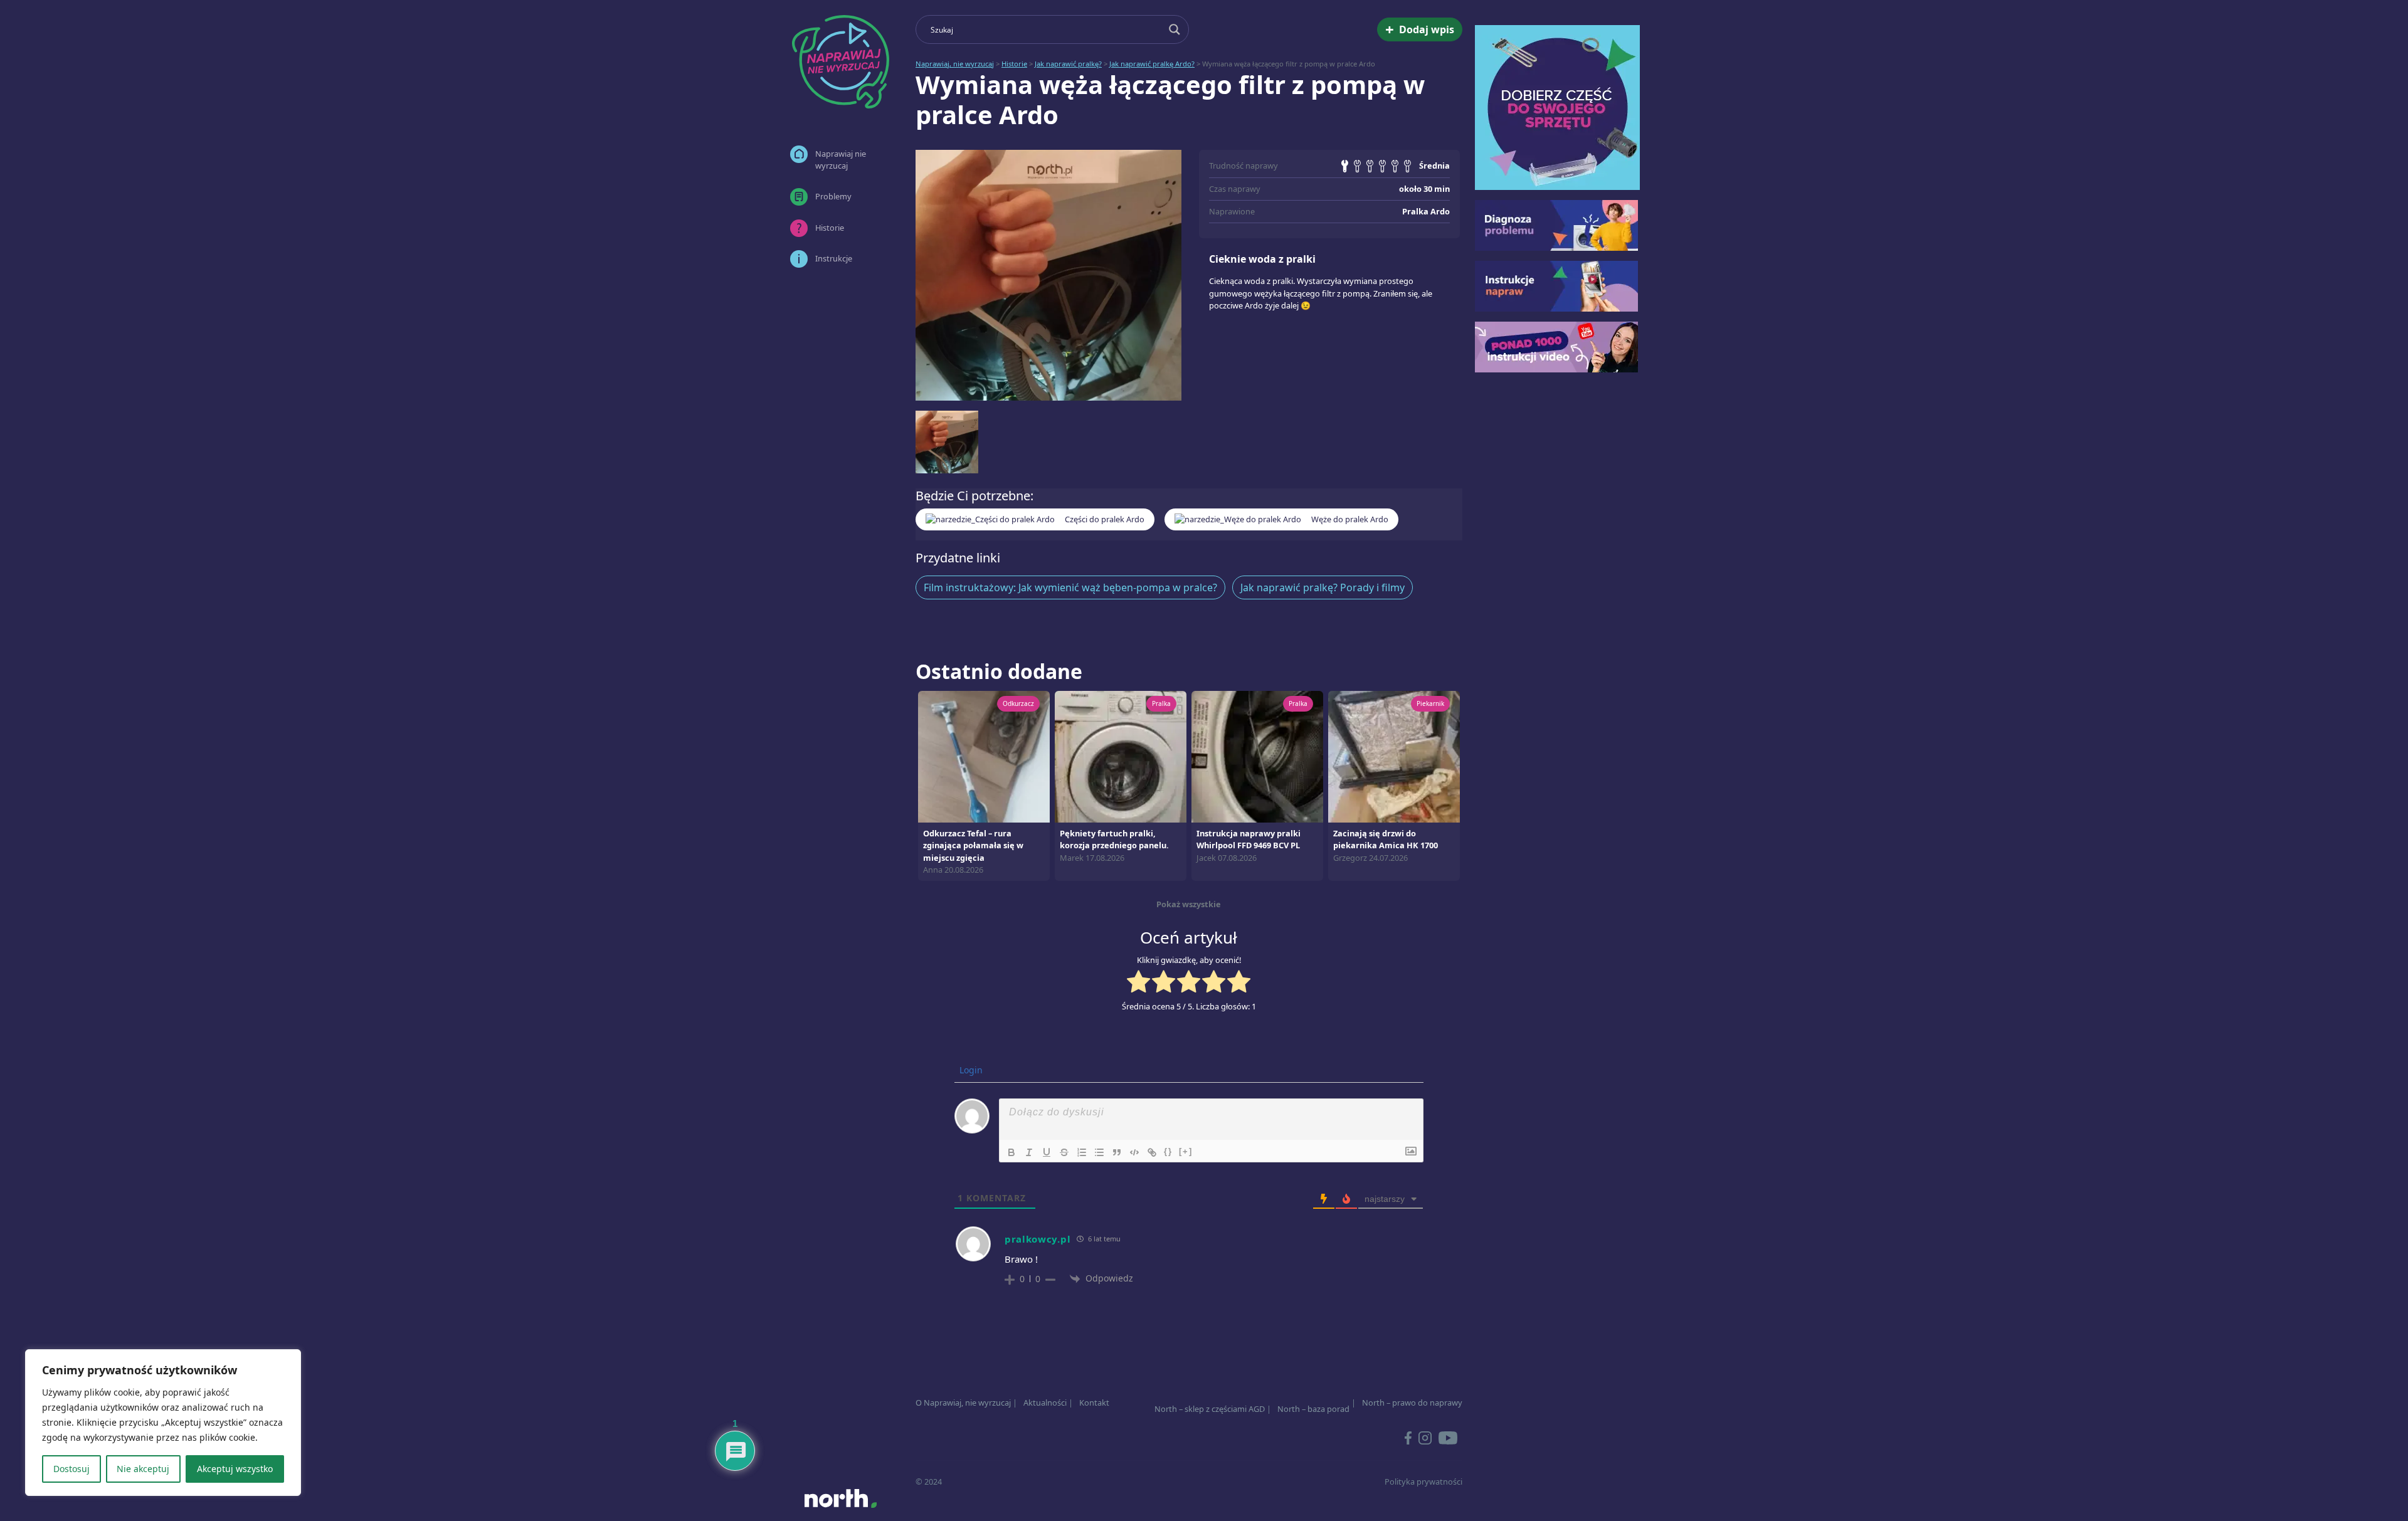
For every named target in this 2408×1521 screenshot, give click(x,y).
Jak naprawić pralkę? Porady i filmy (1323, 587)
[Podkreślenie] (1047, 1152)
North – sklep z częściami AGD (1210, 1409)
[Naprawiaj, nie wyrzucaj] (840, 62)
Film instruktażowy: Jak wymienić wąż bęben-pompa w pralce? (1070, 587)
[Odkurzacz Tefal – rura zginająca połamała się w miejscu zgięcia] (984, 756)
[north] (840, 1498)
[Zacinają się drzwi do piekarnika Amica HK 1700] (1394, 756)
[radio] (1138, 983)
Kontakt (1094, 1403)
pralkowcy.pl (1038, 1239)
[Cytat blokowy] (1117, 1152)
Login (970, 1070)
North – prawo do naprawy (1412, 1403)
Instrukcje (834, 258)
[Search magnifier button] (1175, 29)
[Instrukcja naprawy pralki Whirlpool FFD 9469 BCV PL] (1257, 756)
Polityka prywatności (1423, 1482)
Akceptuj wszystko (235, 1469)
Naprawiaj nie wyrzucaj (841, 160)
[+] (1186, 1151)
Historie (830, 228)
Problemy (833, 196)
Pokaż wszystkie (1189, 904)
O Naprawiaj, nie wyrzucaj (963, 1403)
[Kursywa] (1029, 1152)
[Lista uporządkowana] (1082, 1152)
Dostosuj (71, 1469)
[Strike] (1064, 1152)
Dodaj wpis (1420, 29)
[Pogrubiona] (1011, 1152)
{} (1168, 1151)
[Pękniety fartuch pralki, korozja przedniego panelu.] (1121, 756)
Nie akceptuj (143, 1469)
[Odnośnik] (1152, 1152)
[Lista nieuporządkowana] (1099, 1152)
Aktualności (1045, 1403)
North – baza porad (1313, 1409)
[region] (163, 1423)
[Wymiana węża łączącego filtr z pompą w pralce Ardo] (1048, 275)
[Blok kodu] (1134, 1152)
